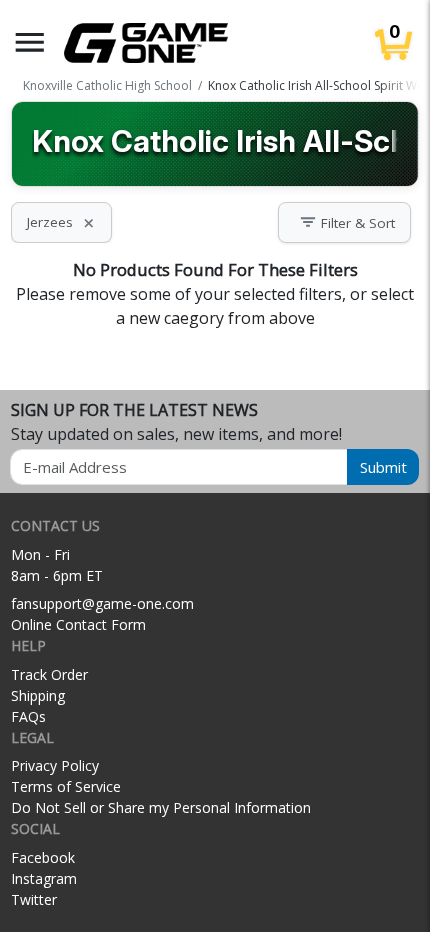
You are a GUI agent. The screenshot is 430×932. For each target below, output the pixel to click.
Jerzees (61, 222)
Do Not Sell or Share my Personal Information (161, 807)
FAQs (28, 716)
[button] (30, 42)
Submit (383, 467)
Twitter (34, 899)
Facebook (43, 857)
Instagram (44, 878)
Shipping (38, 695)
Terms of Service (66, 786)
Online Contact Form (78, 624)
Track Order (49, 674)
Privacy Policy (55, 765)
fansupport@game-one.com (102, 603)
